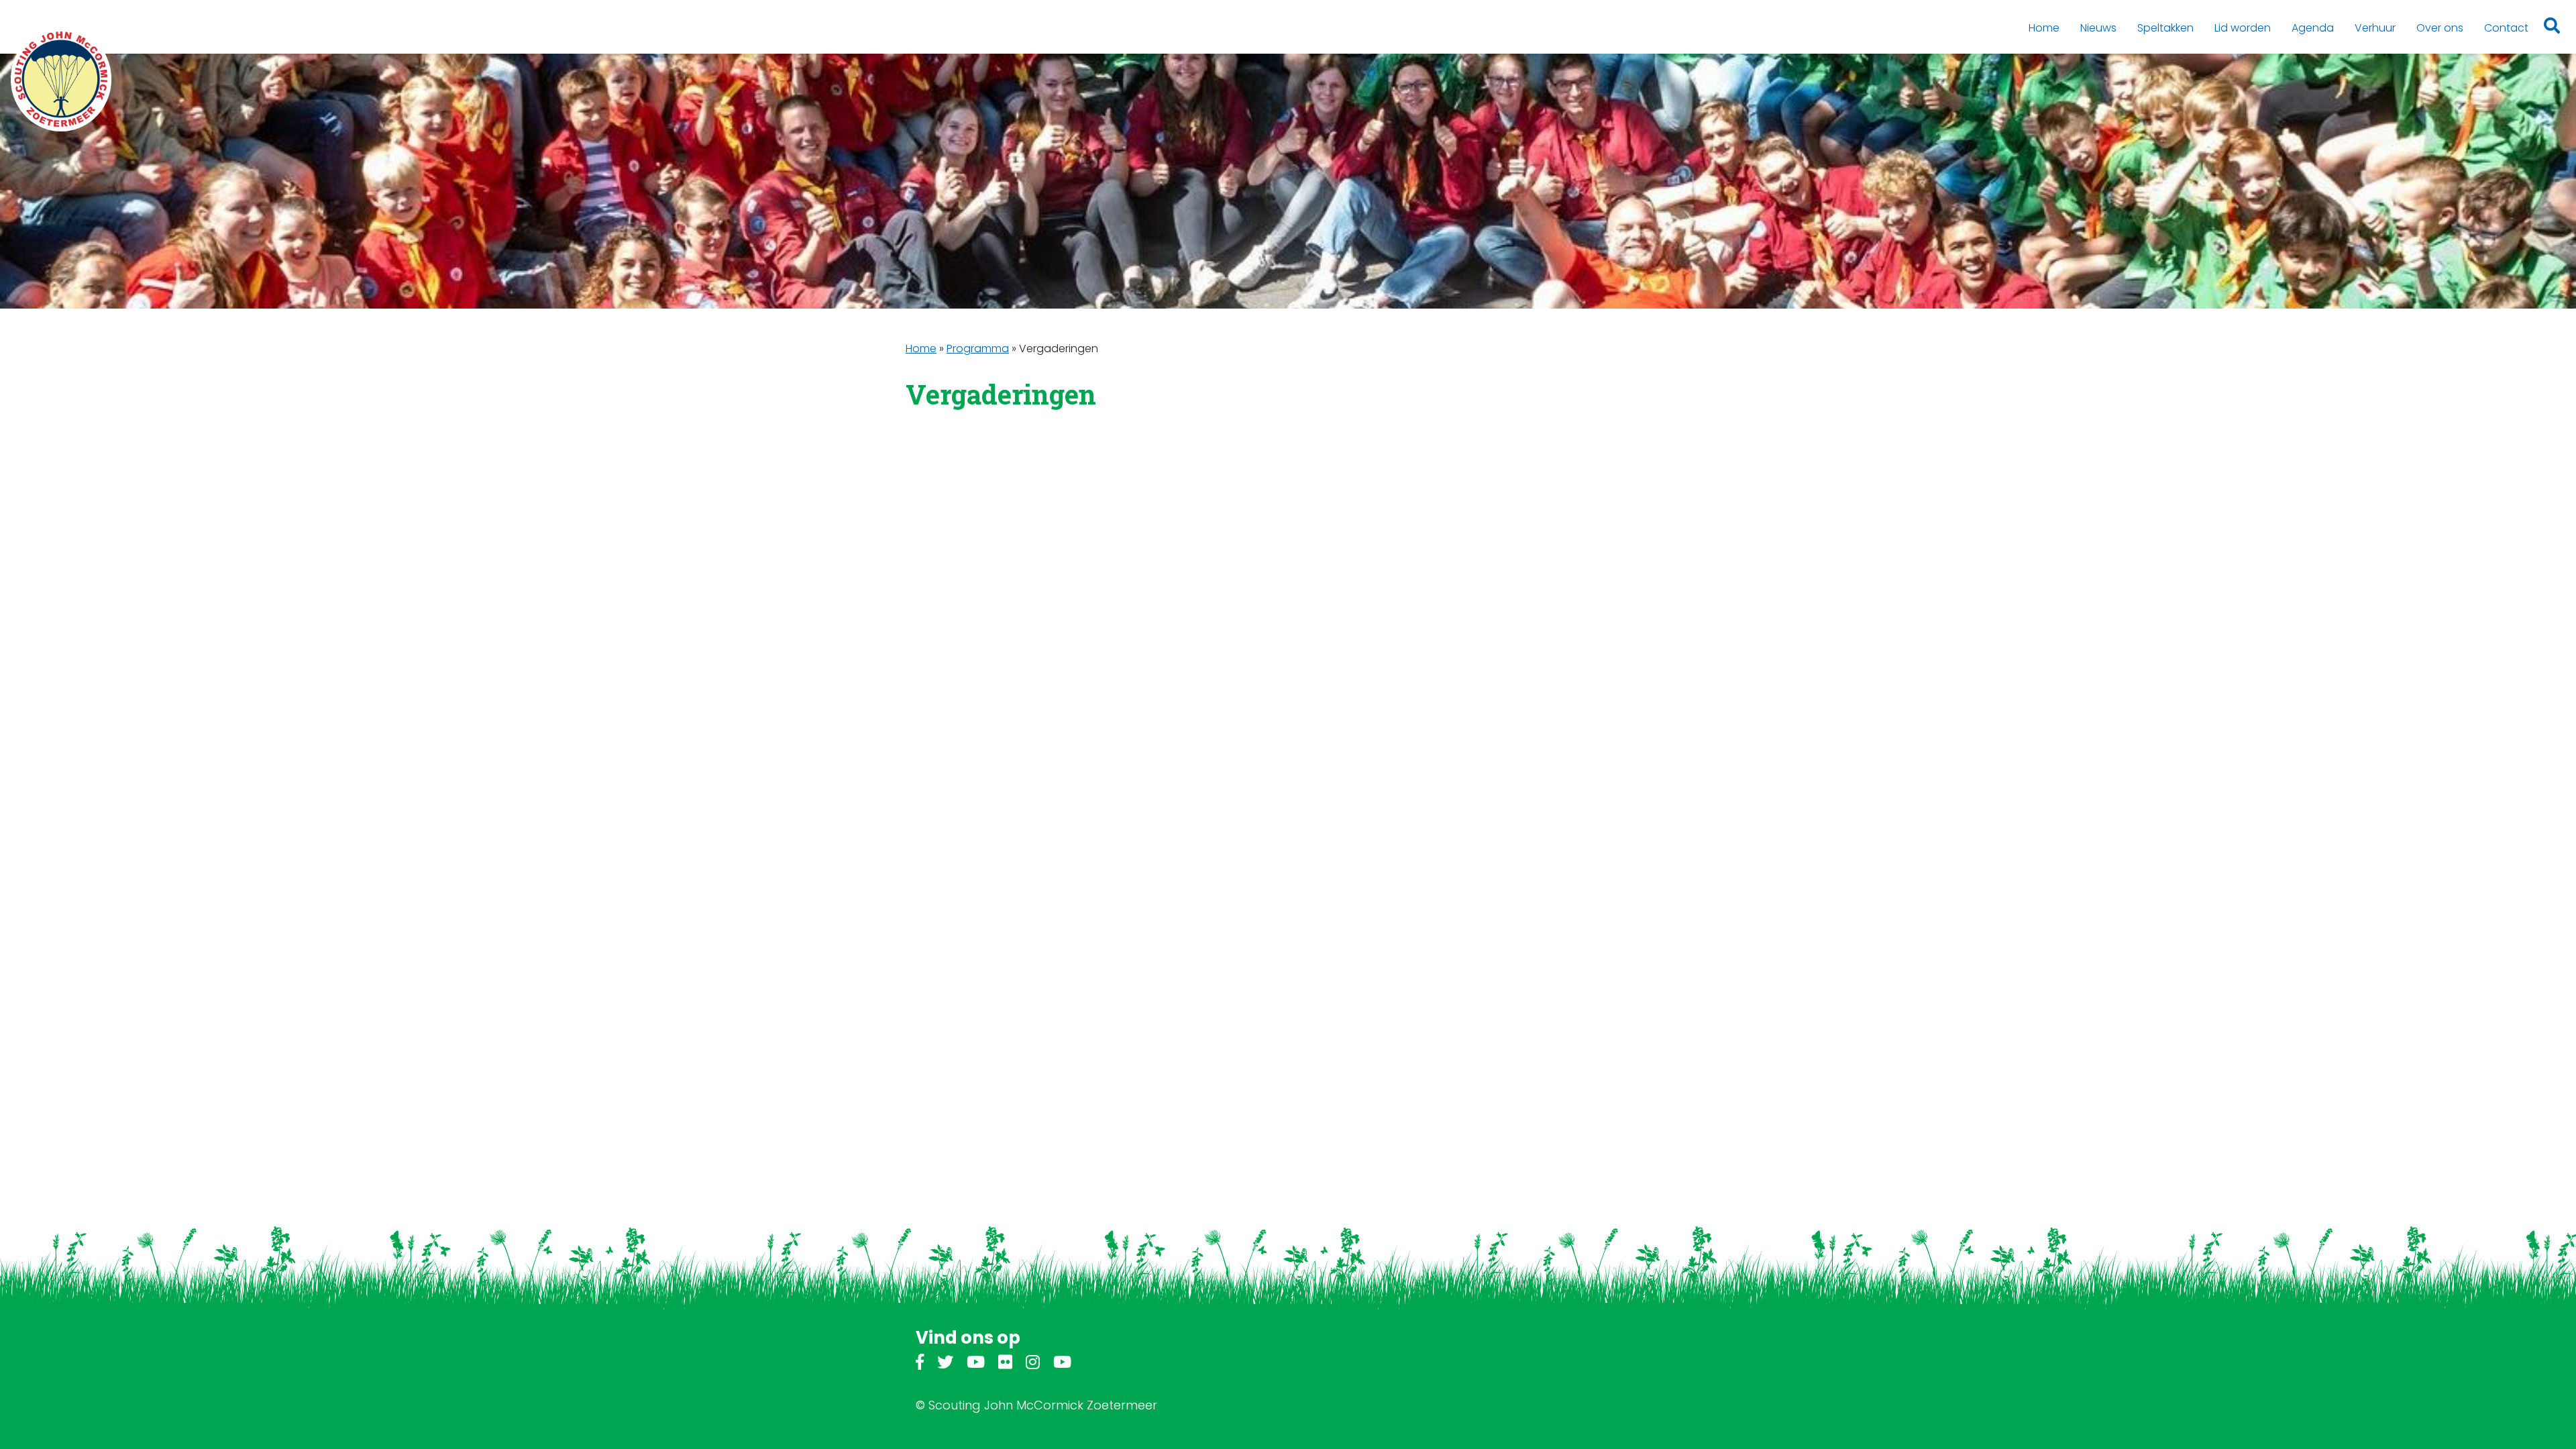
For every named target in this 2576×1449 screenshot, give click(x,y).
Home (921, 348)
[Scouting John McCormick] (61, 79)
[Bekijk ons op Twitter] (945, 1364)
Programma (978, 348)
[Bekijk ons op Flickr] (1005, 1364)
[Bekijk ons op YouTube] (976, 1364)
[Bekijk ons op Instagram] (1033, 1364)
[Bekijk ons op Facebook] (920, 1364)
